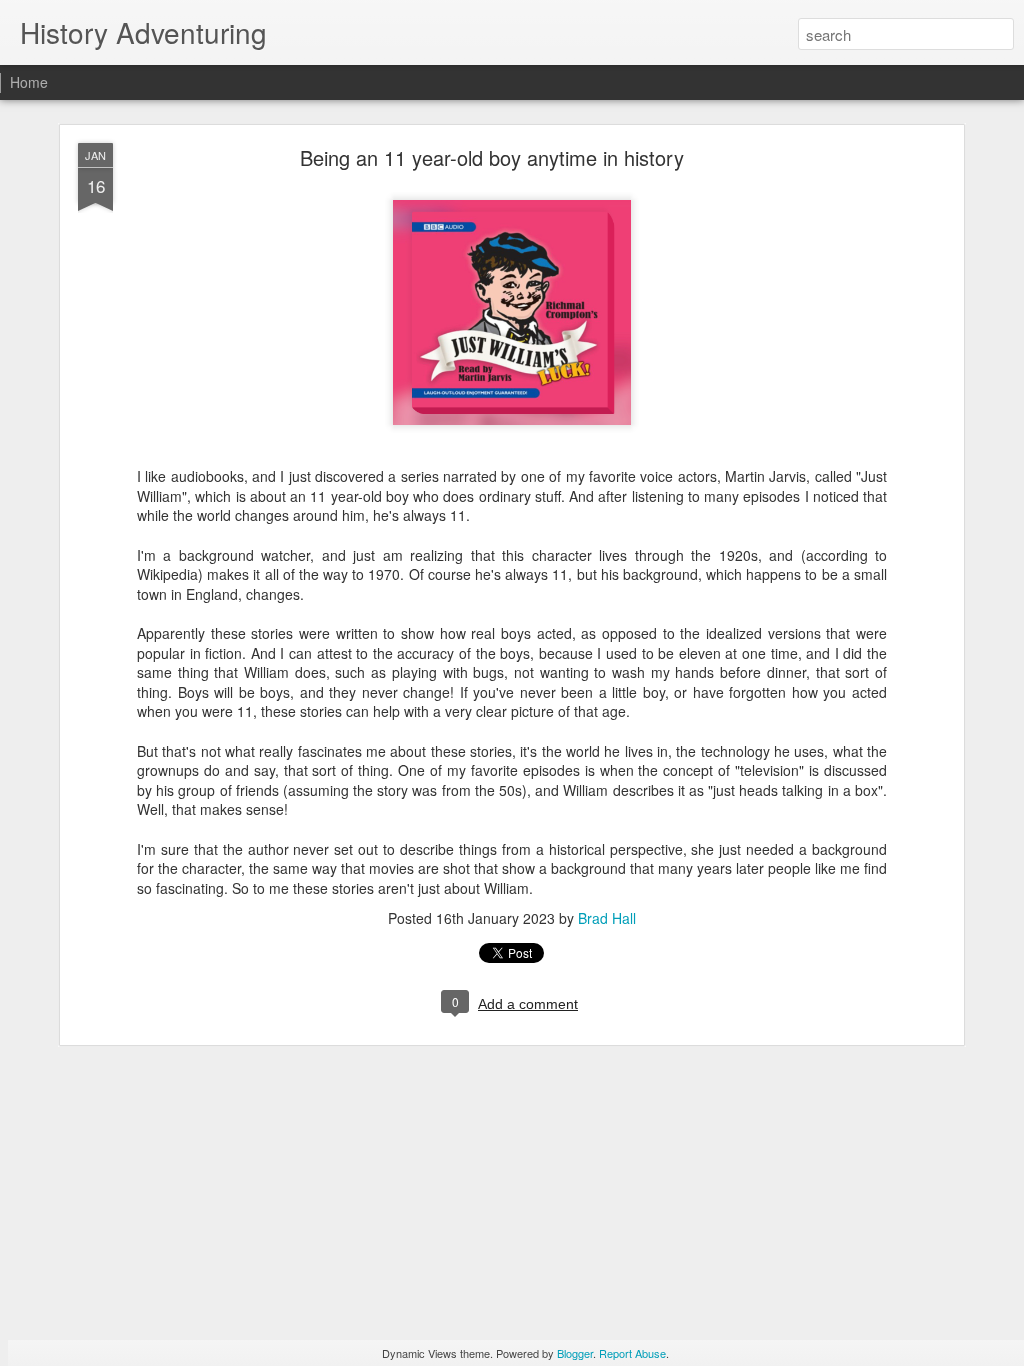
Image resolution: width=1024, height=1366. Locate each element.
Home (29, 82)
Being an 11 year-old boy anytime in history (492, 157)
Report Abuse (632, 1353)
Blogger (575, 1353)
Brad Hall (607, 918)
